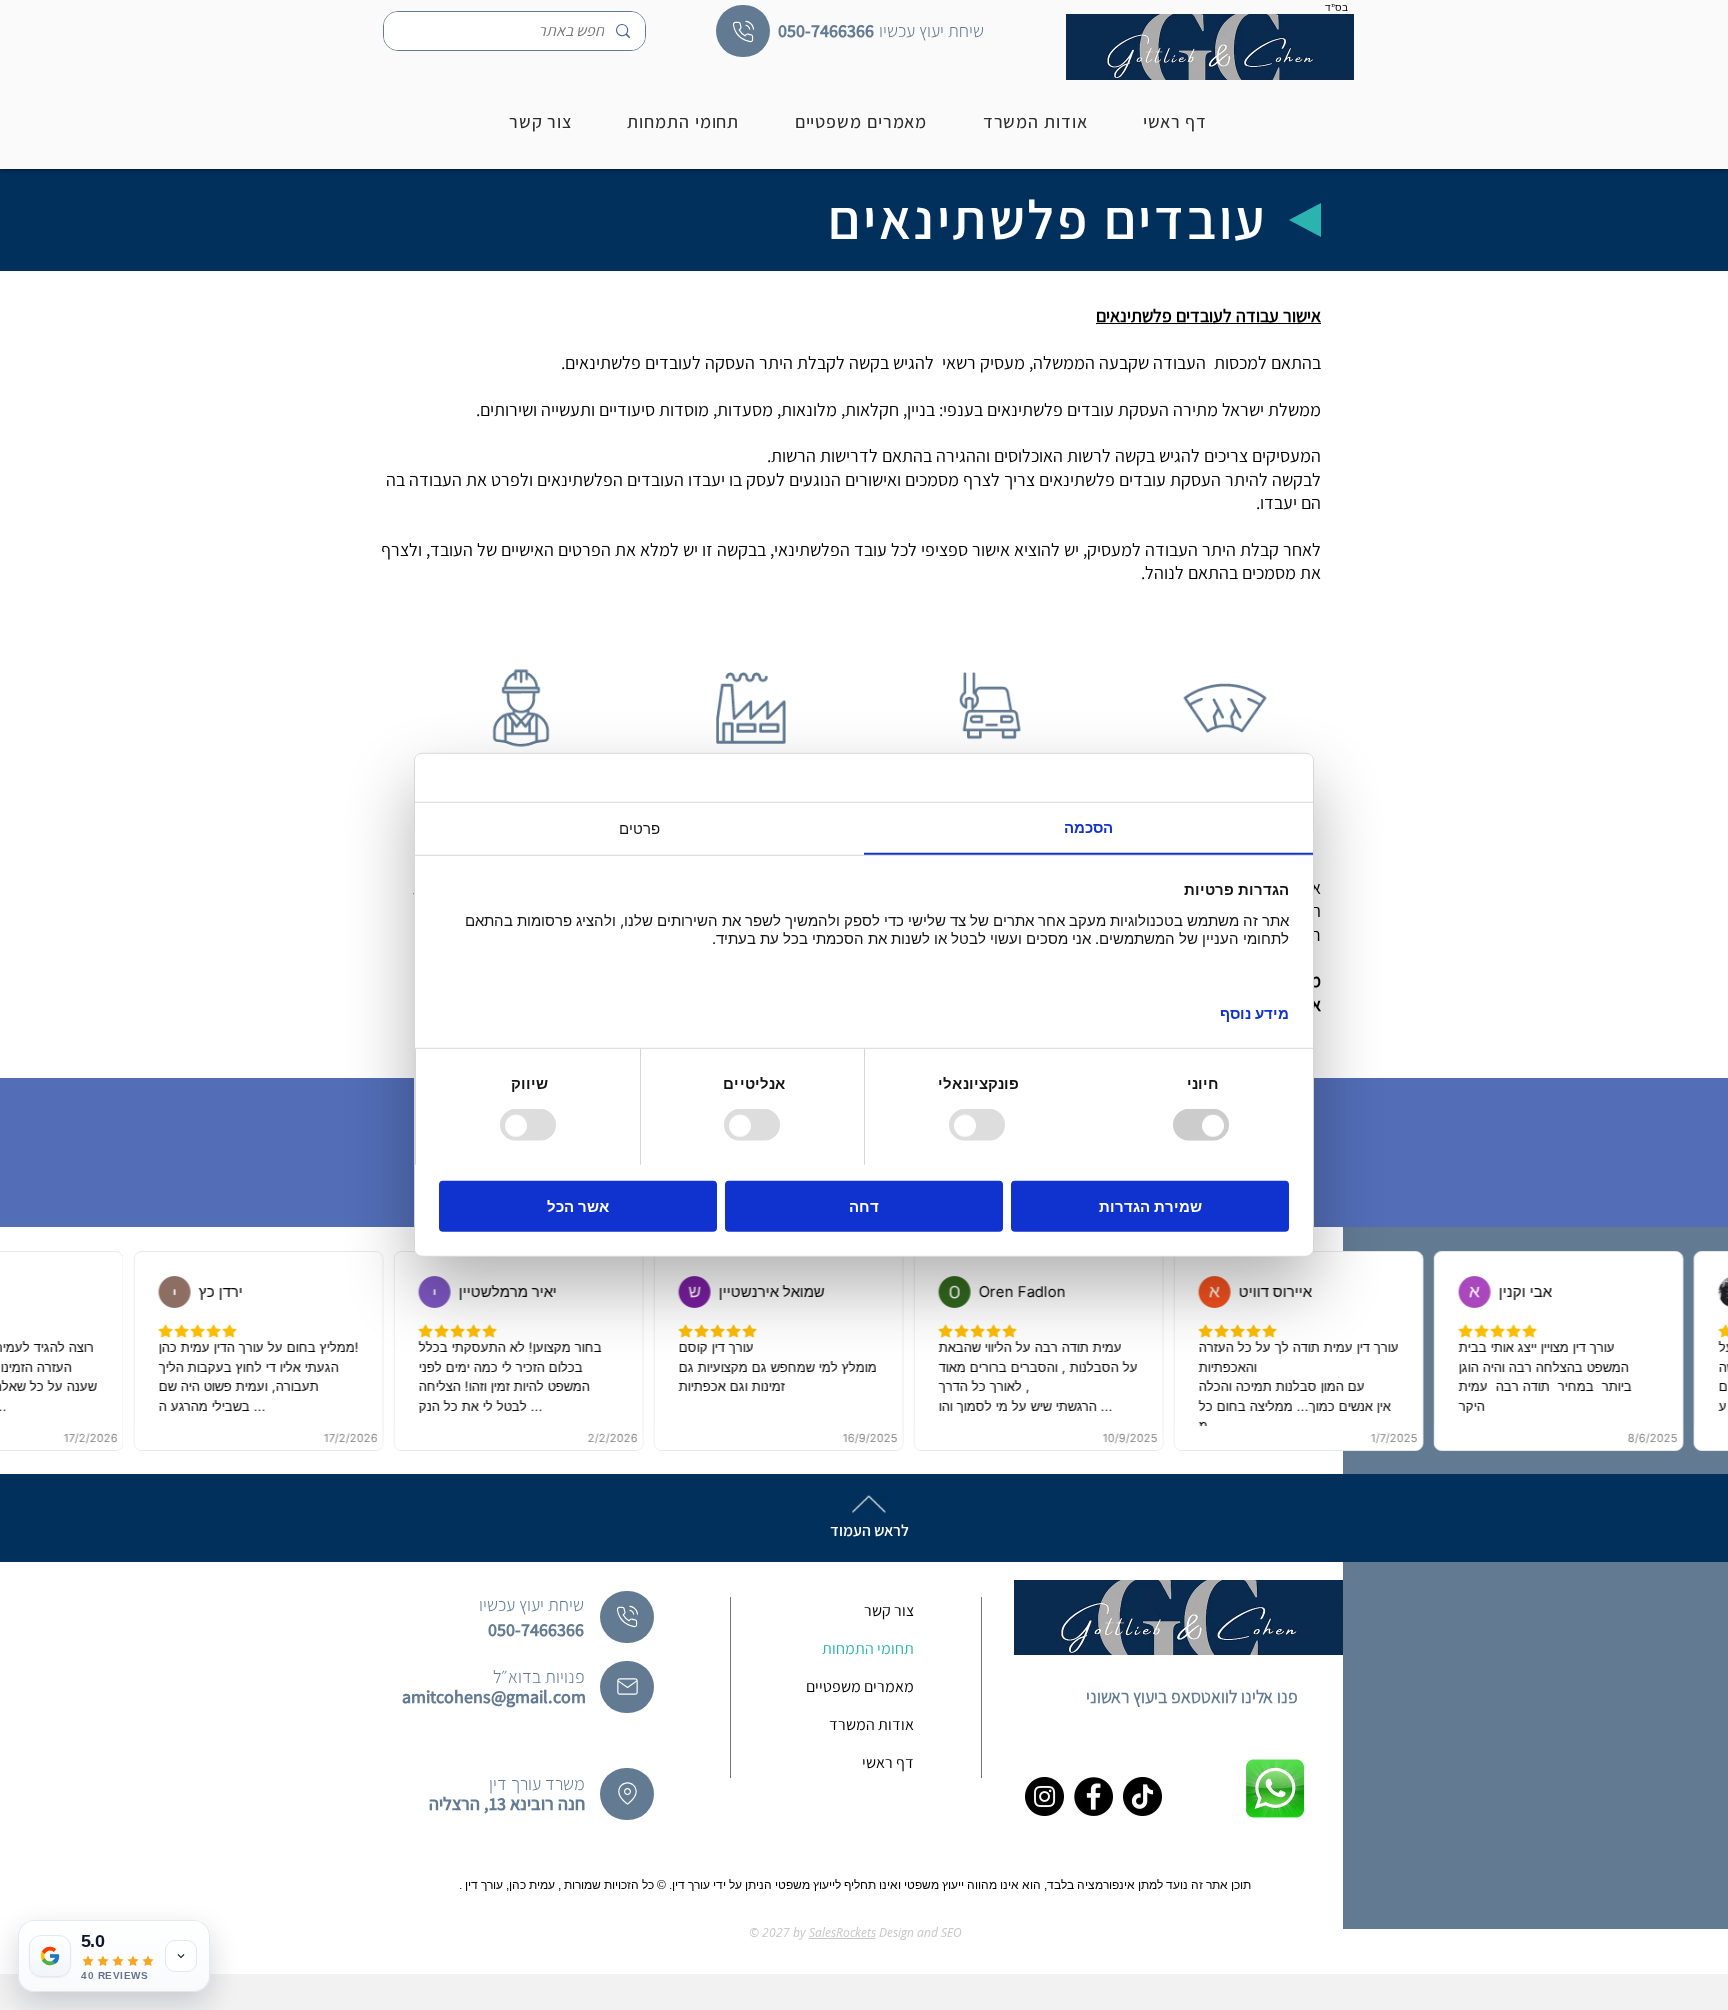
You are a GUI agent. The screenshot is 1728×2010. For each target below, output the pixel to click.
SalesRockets (842, 1932)
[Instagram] (1044, 1796)
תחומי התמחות (868, 1648)
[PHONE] (743, 31)
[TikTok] (1142, 1796)
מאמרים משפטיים (860, 1686)
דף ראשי (888, 1762)
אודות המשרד (871, 1724)
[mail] (627, 1687)
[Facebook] (1093, 1796)
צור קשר (889, 1610)
